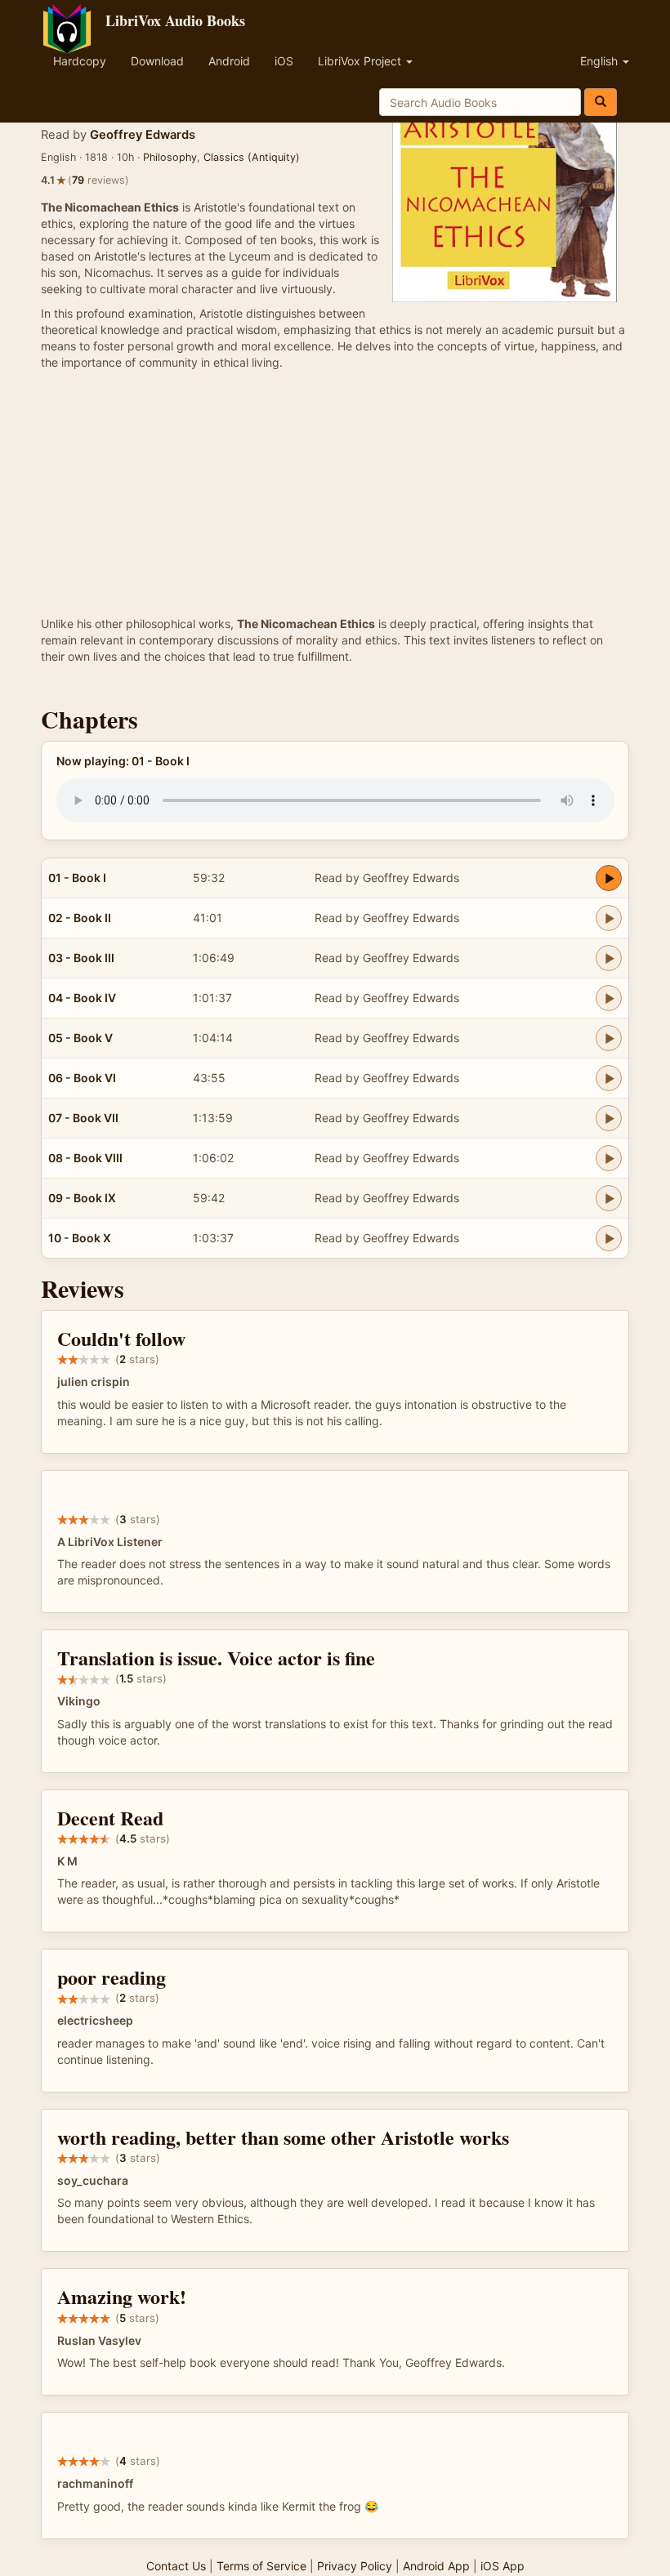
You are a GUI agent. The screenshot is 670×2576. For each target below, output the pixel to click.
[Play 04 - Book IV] (609, 998)
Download (157, 61)
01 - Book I (77, 878)
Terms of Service (261, 2566)
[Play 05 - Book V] (609, 1038)
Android (229, 61)
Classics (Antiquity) (252, 157)
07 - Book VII (83, 1118)
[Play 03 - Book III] (609, 958)
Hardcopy (80, 61)
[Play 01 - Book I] (609, 878)
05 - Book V (80, 1038)
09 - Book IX (82, 1198)
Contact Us (176, 2566)
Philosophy (170, 157)
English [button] (601, 61)
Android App (436, 2566)
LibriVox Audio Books (175, 20)
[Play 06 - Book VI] (609, 1078)
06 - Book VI (82, 1078)
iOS (284, 61)
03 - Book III (81, 958)
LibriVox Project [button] (361, 61)
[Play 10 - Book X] (609, 1238)
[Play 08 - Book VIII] (609, 1158)
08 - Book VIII (85, 1158)
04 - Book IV (82, 998)
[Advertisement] (335, 493)
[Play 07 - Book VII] (609, 1118)
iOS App (502, 2566)
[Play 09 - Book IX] (609, 1198)
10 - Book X (80, 1238)
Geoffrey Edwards (143, 135)
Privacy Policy (355, 2566)
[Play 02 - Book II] (609, 918)
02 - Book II (80, 918)
